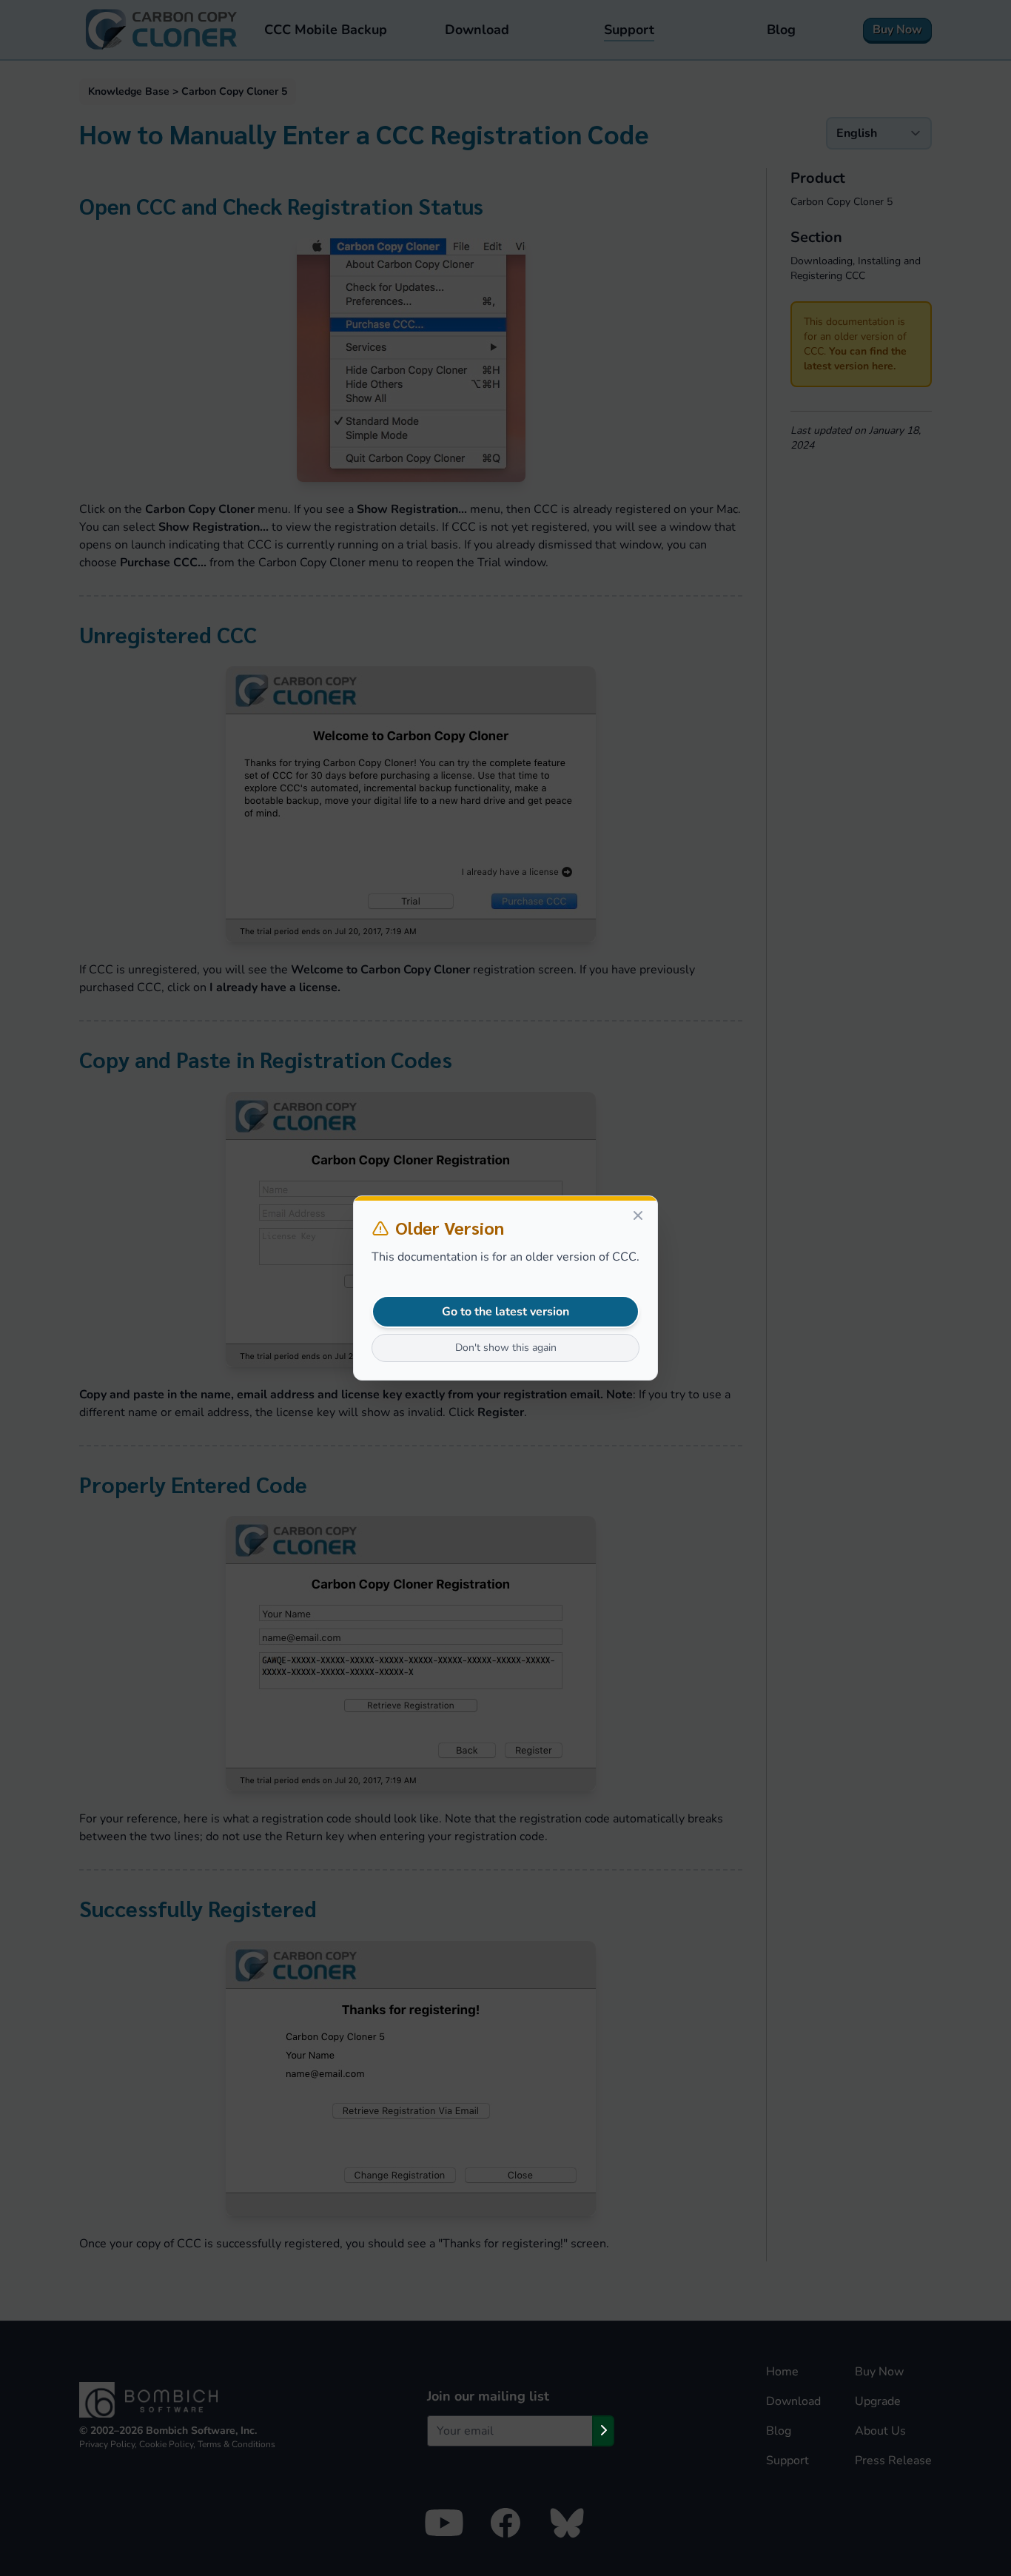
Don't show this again (506, 1348)
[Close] (638, 1215)
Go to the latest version (505, 1312)
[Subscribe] (603, 2431)
